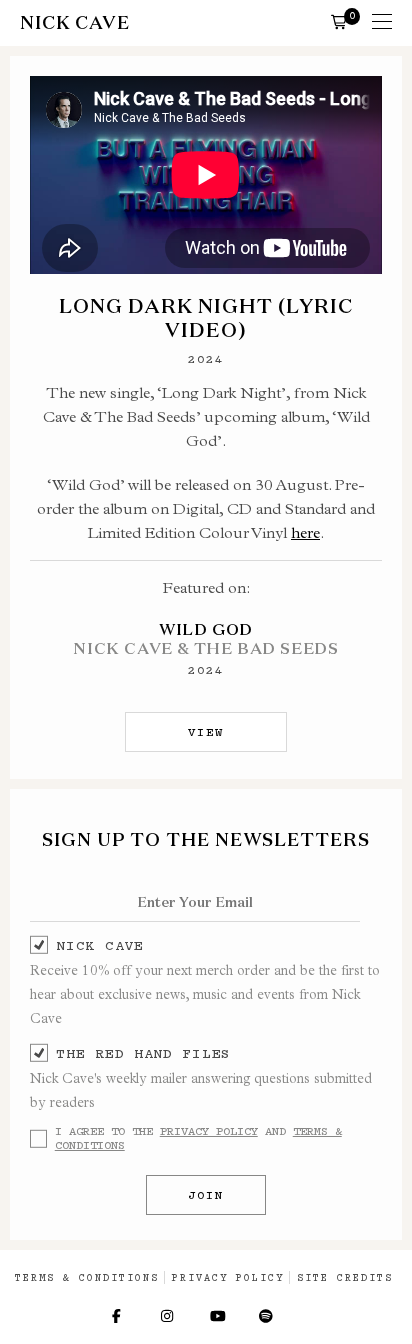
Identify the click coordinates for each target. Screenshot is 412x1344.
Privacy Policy (209, 1131)
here (305, 532)
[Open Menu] (382, 23)
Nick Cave (99, 945)
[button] (339, 21)
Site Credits (345, 1277)
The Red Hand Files (143, 1053)
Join (206, 1195)
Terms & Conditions (87, 1277)
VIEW (206, 732)
